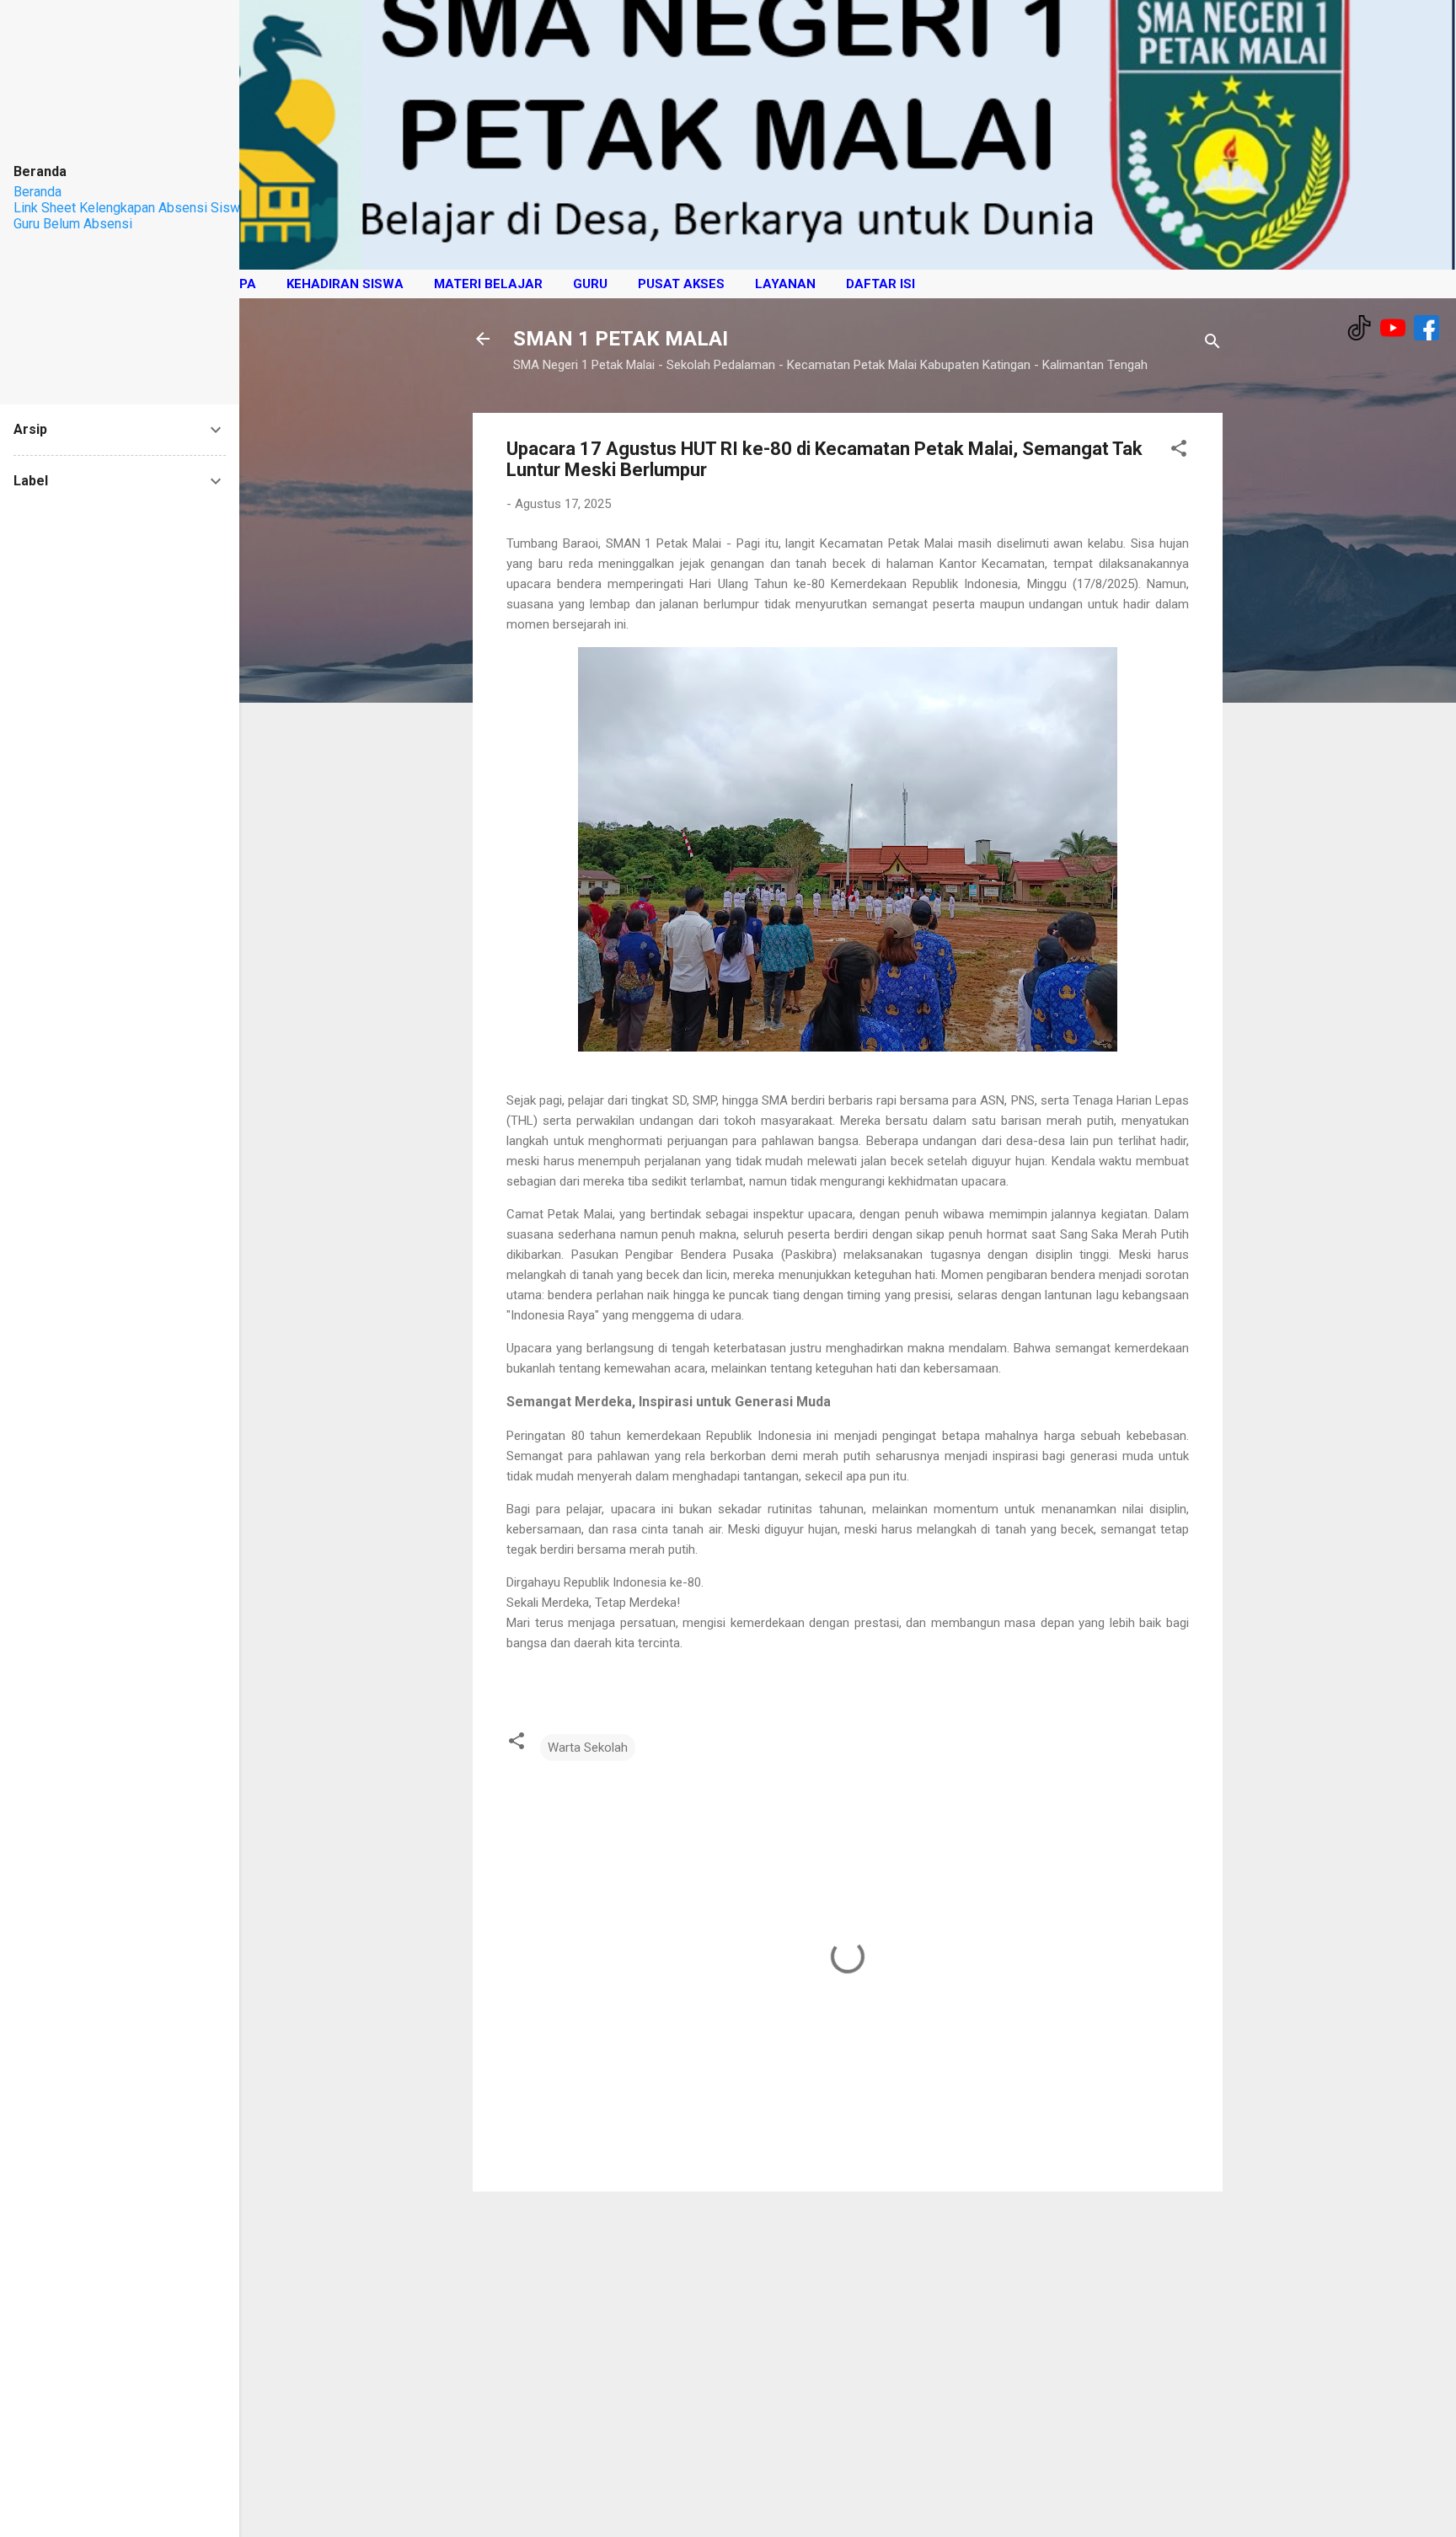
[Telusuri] (1212, 344)
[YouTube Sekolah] (1393, 329)
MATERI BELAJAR (488, 284)
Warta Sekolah (588, 1748)
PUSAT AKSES (681, 284)
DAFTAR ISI (881, 284)
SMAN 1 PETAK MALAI (621, 339)
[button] (1179, 451)
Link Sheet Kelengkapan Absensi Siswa (130, 208)
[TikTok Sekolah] (1359, 329)
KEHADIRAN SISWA (345, 284)
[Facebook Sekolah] (1427, 329)
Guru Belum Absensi (73, 224)
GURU (590, 284)
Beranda (37, 192)
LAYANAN (785, 284)
